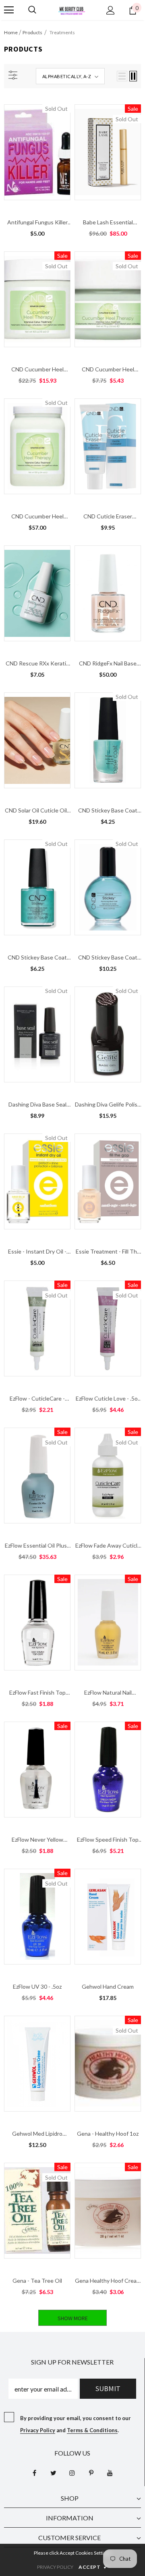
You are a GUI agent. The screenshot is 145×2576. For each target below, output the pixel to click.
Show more (73, 2318)
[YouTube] (110, 2473)
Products (32, 32)
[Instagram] (72, 2473)
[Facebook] (34, 2473)
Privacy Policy (38, 2430)
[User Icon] (111, 10)
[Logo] (72, 10)
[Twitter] (53, 2473)
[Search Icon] (32, 10)
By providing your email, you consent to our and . (76, 2424)
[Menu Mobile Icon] (9, 10)
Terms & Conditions (92, 2430)
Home (11, 32)
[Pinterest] (91, 2473)
